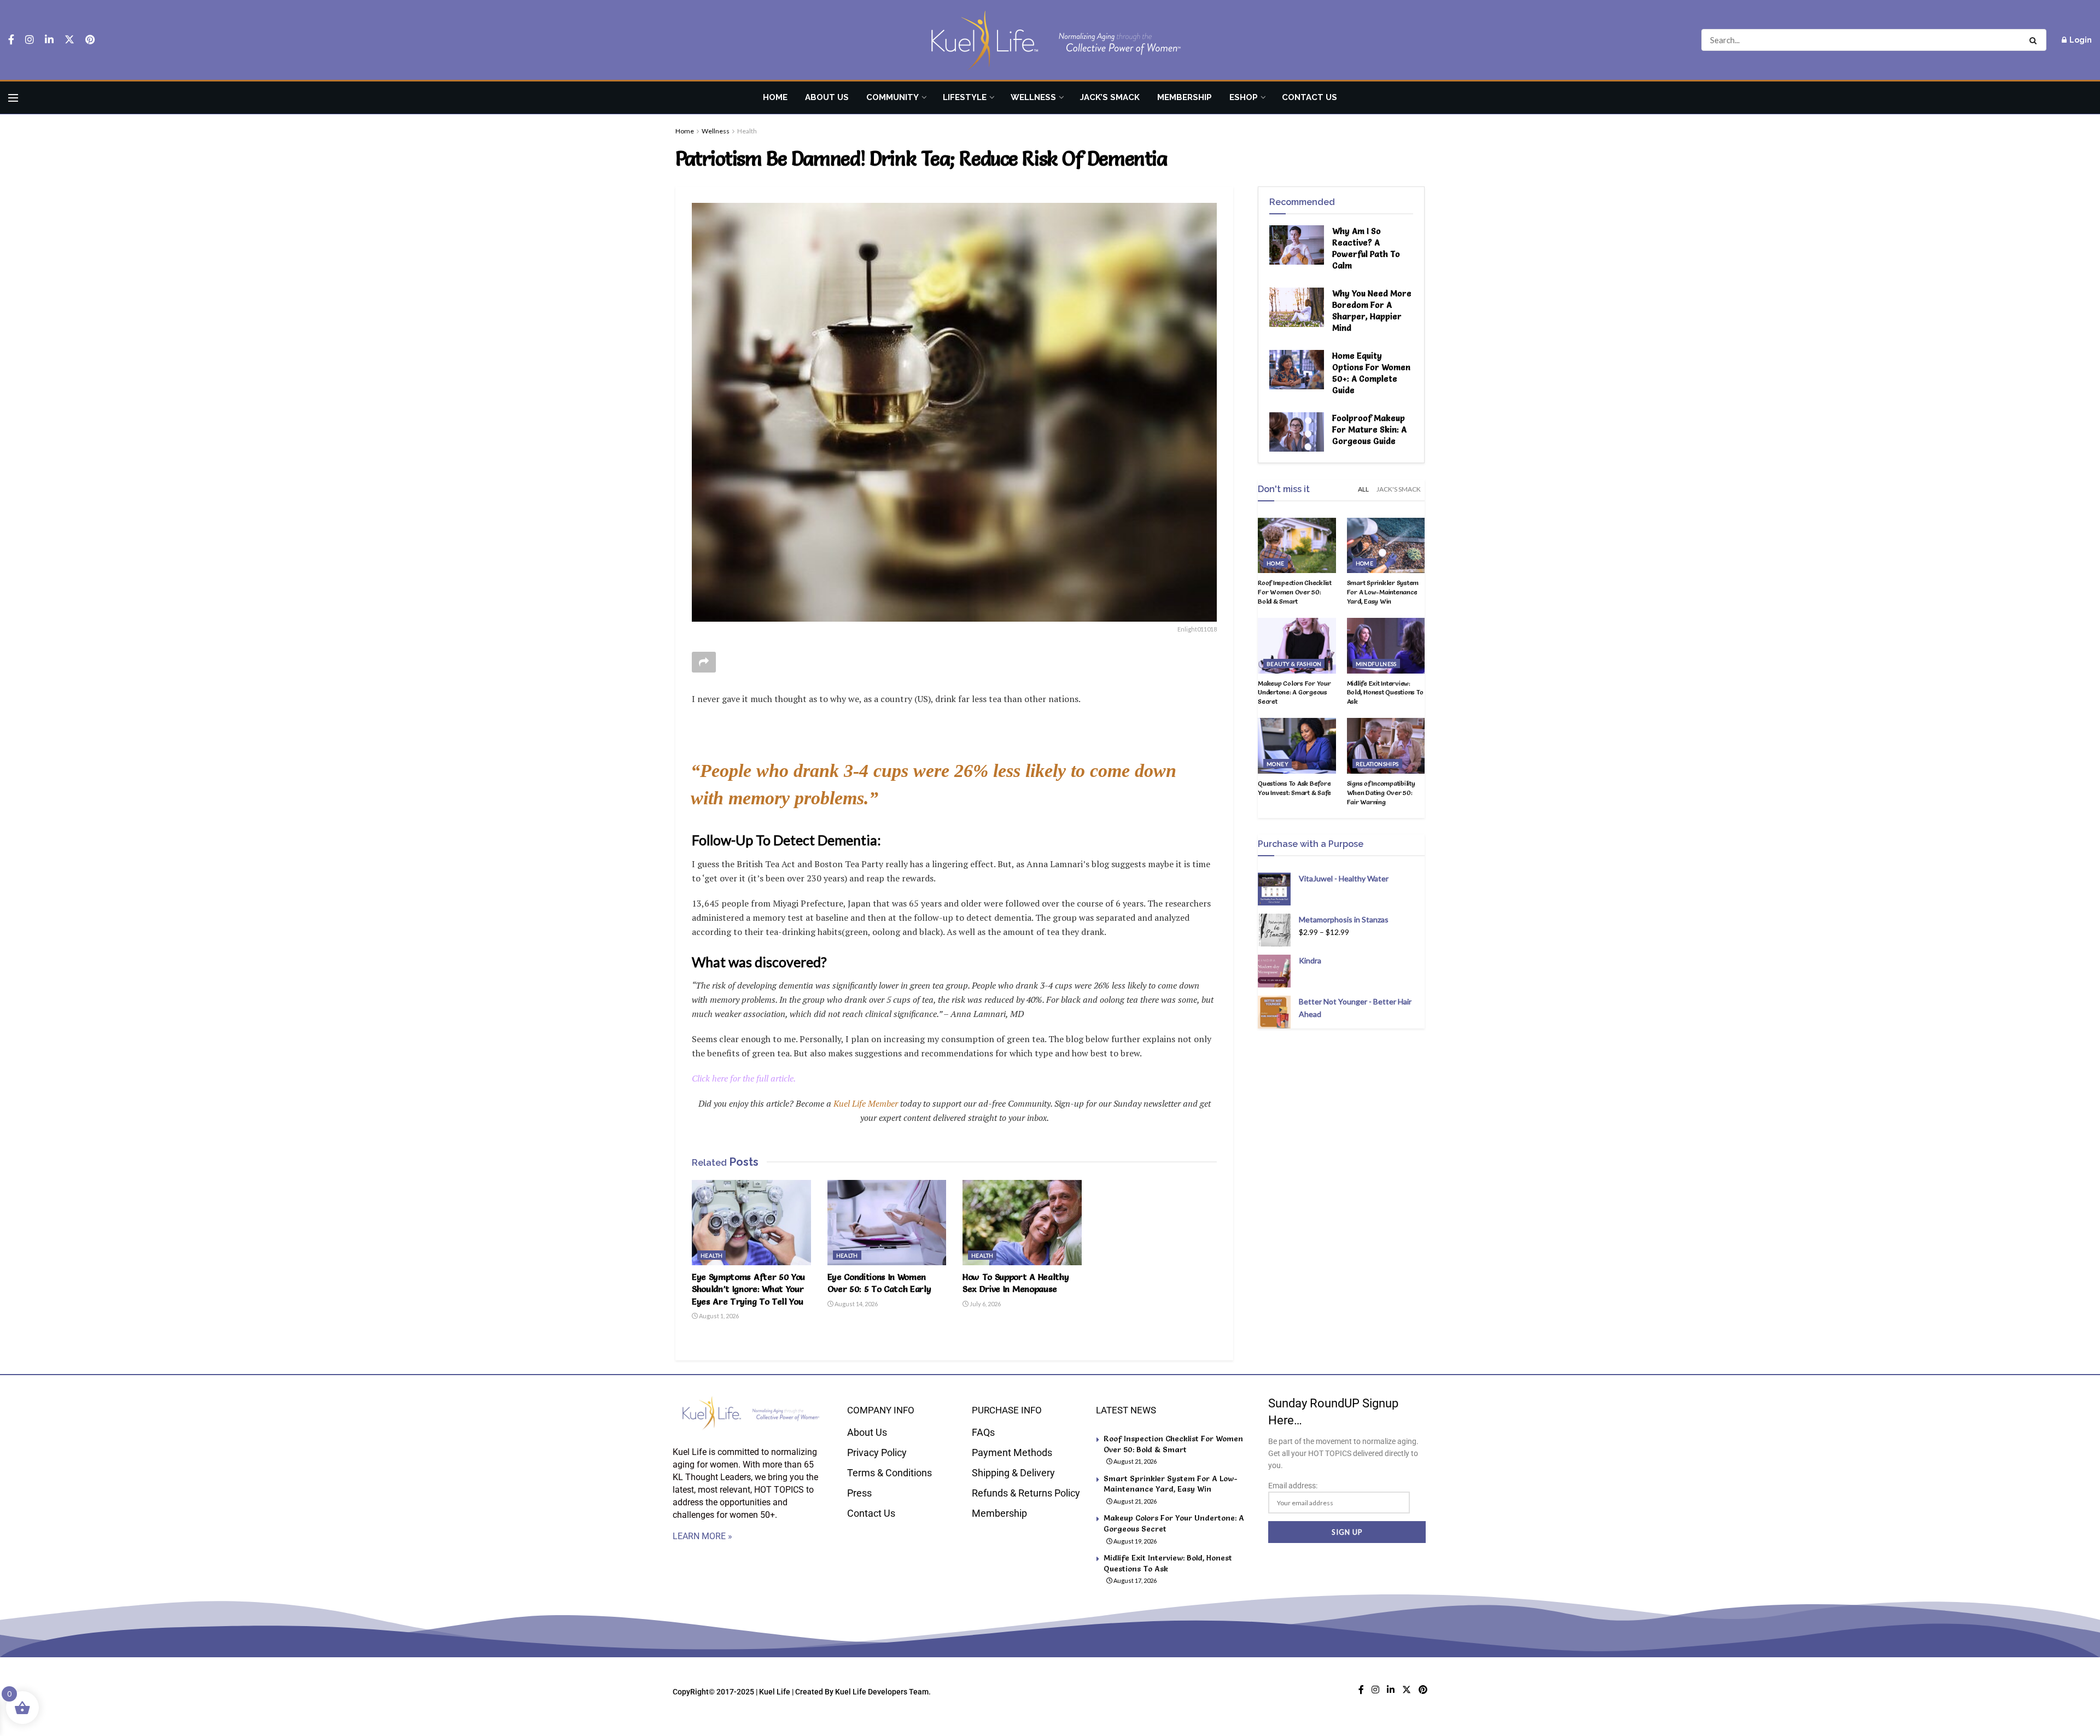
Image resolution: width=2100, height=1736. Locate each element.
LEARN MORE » (702, 1536)
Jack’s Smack (1110, 97)
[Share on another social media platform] (704, 662)
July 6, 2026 (985, 1304)
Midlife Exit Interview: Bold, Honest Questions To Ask (1385, 692)
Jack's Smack (1399, 489)
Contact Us (1309, 97)
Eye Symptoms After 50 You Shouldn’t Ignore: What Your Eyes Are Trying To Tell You (748, 1289)
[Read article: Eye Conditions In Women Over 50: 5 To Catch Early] (887, 1223)
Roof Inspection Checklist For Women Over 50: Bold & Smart (1295, 592)
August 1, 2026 (718, 1316)
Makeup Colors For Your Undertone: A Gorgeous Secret (1294, 692)
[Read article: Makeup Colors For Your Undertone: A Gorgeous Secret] (1297, 646)
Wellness (1033, 97)
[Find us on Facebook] (11, 40)
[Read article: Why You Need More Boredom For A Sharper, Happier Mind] (1297, 307)
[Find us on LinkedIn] (49, 40)
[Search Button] (2035, 40)
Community (892, 97)
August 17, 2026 (1134, 1580)
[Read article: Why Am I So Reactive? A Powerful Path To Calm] (1297, 245)
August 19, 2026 (1134, 1541)
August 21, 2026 (1134, 1461)
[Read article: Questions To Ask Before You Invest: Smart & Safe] (1297, 746)
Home (775, 97)
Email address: (1293, 1486)
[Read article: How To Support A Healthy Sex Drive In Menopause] (1022, 1223)
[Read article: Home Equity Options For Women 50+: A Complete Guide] (1297, 370)
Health (747, 131)
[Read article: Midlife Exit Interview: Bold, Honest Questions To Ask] (1386, 646)
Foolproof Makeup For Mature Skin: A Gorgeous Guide (1369, 429)
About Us (827, 97)
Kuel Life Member (865, 1103)
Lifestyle (965, 97)
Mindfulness (1376, 664)
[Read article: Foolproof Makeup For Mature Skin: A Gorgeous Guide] (1297, 432)
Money (1277, 764)
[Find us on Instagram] (30, 40)
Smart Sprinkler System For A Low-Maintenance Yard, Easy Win (1383, 592)
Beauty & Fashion (1294, 664)
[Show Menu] (13, 98)
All (1363, 489)
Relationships (1377, 764)
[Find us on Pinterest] (90, 40)
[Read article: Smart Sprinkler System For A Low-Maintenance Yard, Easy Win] (1386, 546)
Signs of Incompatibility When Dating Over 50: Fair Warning (1381, 793)
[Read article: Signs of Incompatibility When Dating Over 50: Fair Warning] (1386, 746)
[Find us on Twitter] (69, 40)
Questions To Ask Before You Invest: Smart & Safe (1294, 788)
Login (2080, 40)
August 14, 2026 (856, 1304)
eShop (1244, 97)
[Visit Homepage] (1050, 40)
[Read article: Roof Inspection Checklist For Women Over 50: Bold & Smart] (1297, 546)
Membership (1185, 97)
